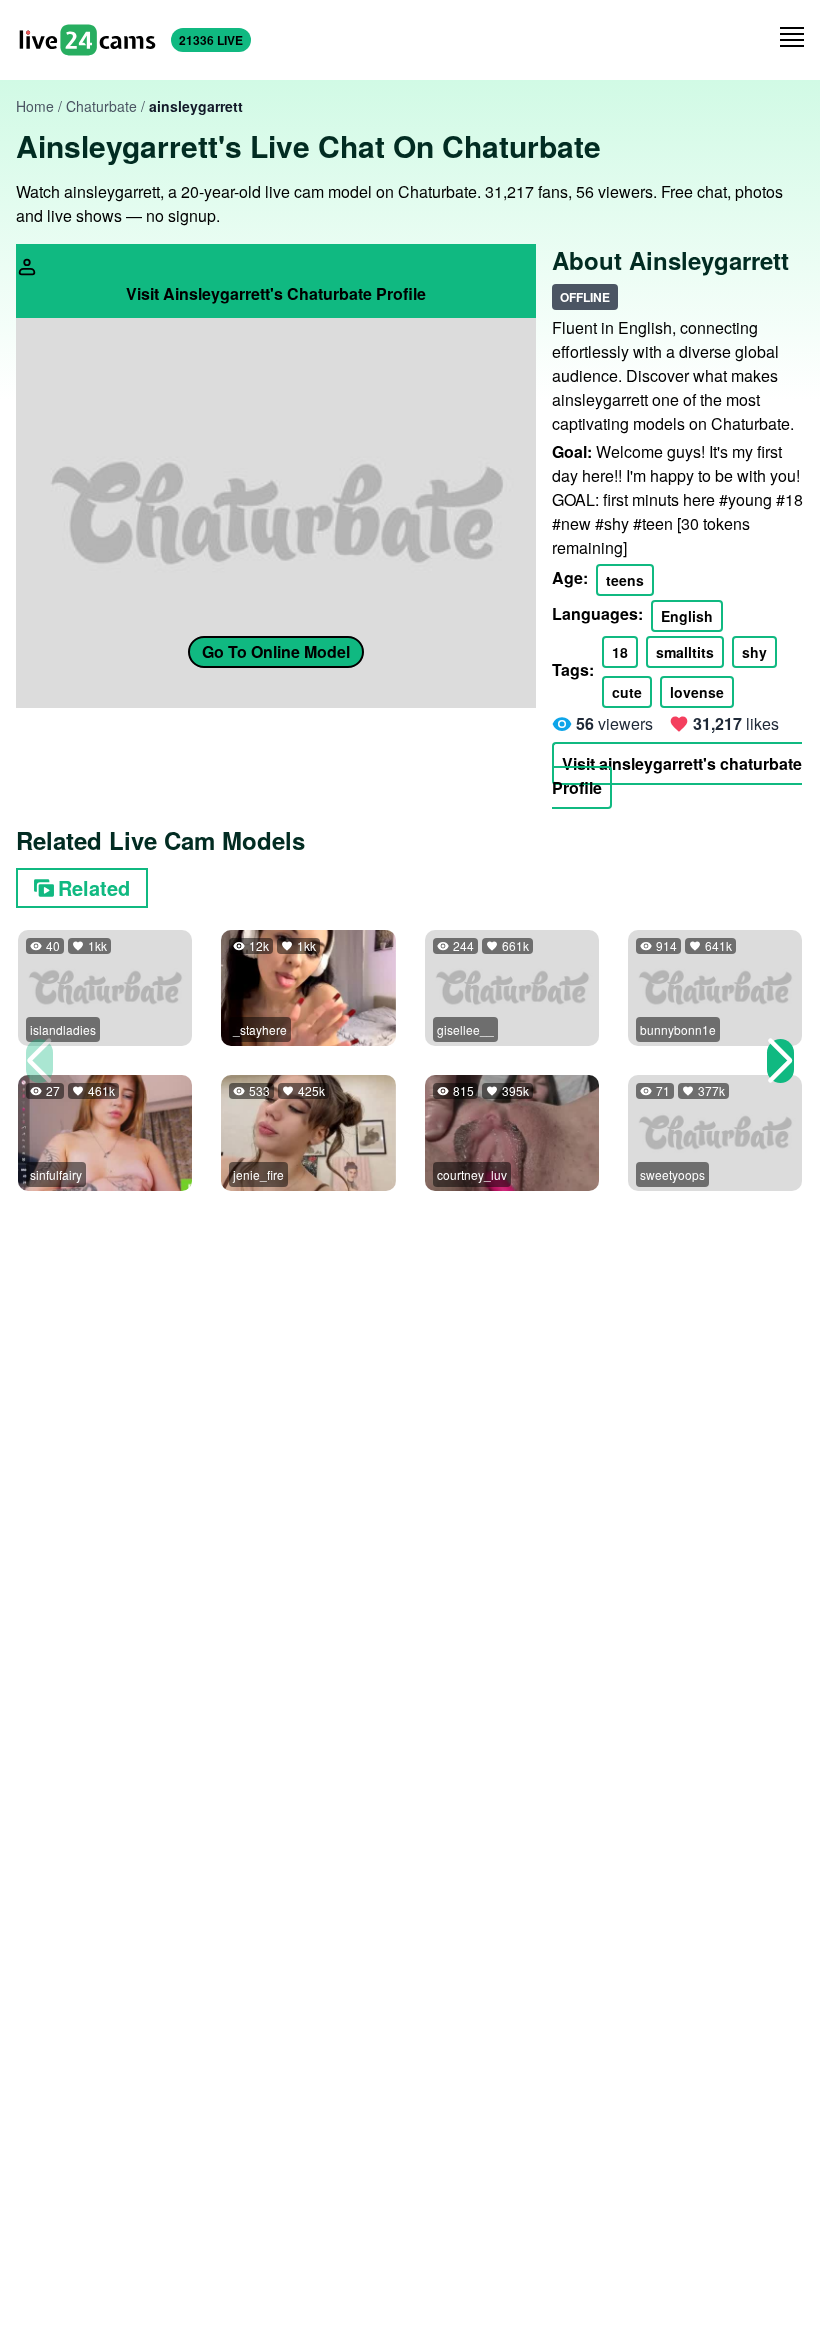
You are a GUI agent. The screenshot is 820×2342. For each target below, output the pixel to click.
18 (620, 652)
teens (625, 580)
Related (94, 887)
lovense (697, 692)
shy (754, 652)
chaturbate (101, 106)
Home (35, 106)
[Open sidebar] (792, 37)
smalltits (685, 652)
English (687, 616)
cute (627, 692)
